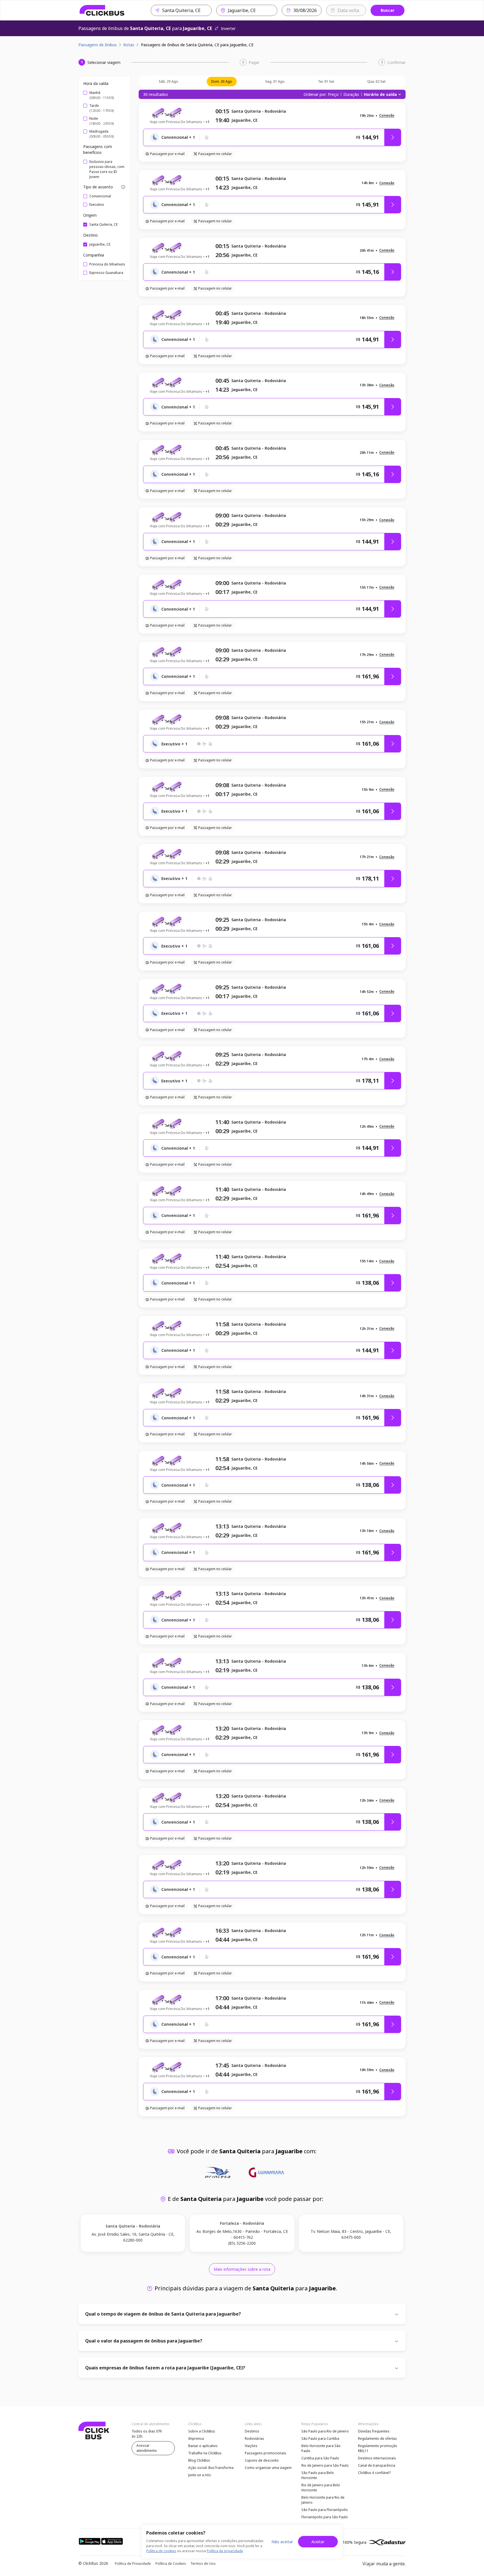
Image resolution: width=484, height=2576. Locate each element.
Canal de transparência (377, 2465)
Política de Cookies (171, 2564)
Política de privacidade (225, 2551)
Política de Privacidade (133, 2564)
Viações (251, 2446)
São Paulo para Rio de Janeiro (325, 2431)
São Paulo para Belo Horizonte (318, 2475)
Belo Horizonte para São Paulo (321, 2448)
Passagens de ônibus (98, 45)
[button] (387, 116)
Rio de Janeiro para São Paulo (325, 2465)
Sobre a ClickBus (202, 2431)
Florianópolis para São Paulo (325, 2517)
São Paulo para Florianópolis (325, 2510)
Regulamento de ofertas (377, 2438)
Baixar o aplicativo (203, 2446)
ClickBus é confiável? (374, 2473)
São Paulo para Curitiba (320, 2438)
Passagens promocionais (266, 2453)
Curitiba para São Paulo (320, 2458)
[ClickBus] (102, 10)
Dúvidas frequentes (374, 2431)
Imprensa (196, 2438)
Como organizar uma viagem (268, 2468)
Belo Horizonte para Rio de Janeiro (323, 2500)
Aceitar (318, 2542)
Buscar (388, 10)
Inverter (228, 28)
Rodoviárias (254, 2438)
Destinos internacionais (377, 2458)
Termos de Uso (203, 2564)
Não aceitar (282, 2542)
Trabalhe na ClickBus (205, 2453)
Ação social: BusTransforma (211, 2468)
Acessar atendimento (147, 2448)
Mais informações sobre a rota (242, 2269)
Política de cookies (161, 2551)
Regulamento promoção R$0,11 (378, 2448)
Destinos (252, 2431)
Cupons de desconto (262, 2460)
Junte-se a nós (200, 2475)
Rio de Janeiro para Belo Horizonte (321, 2488)
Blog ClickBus (199, 2460)
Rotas (129, 45)
